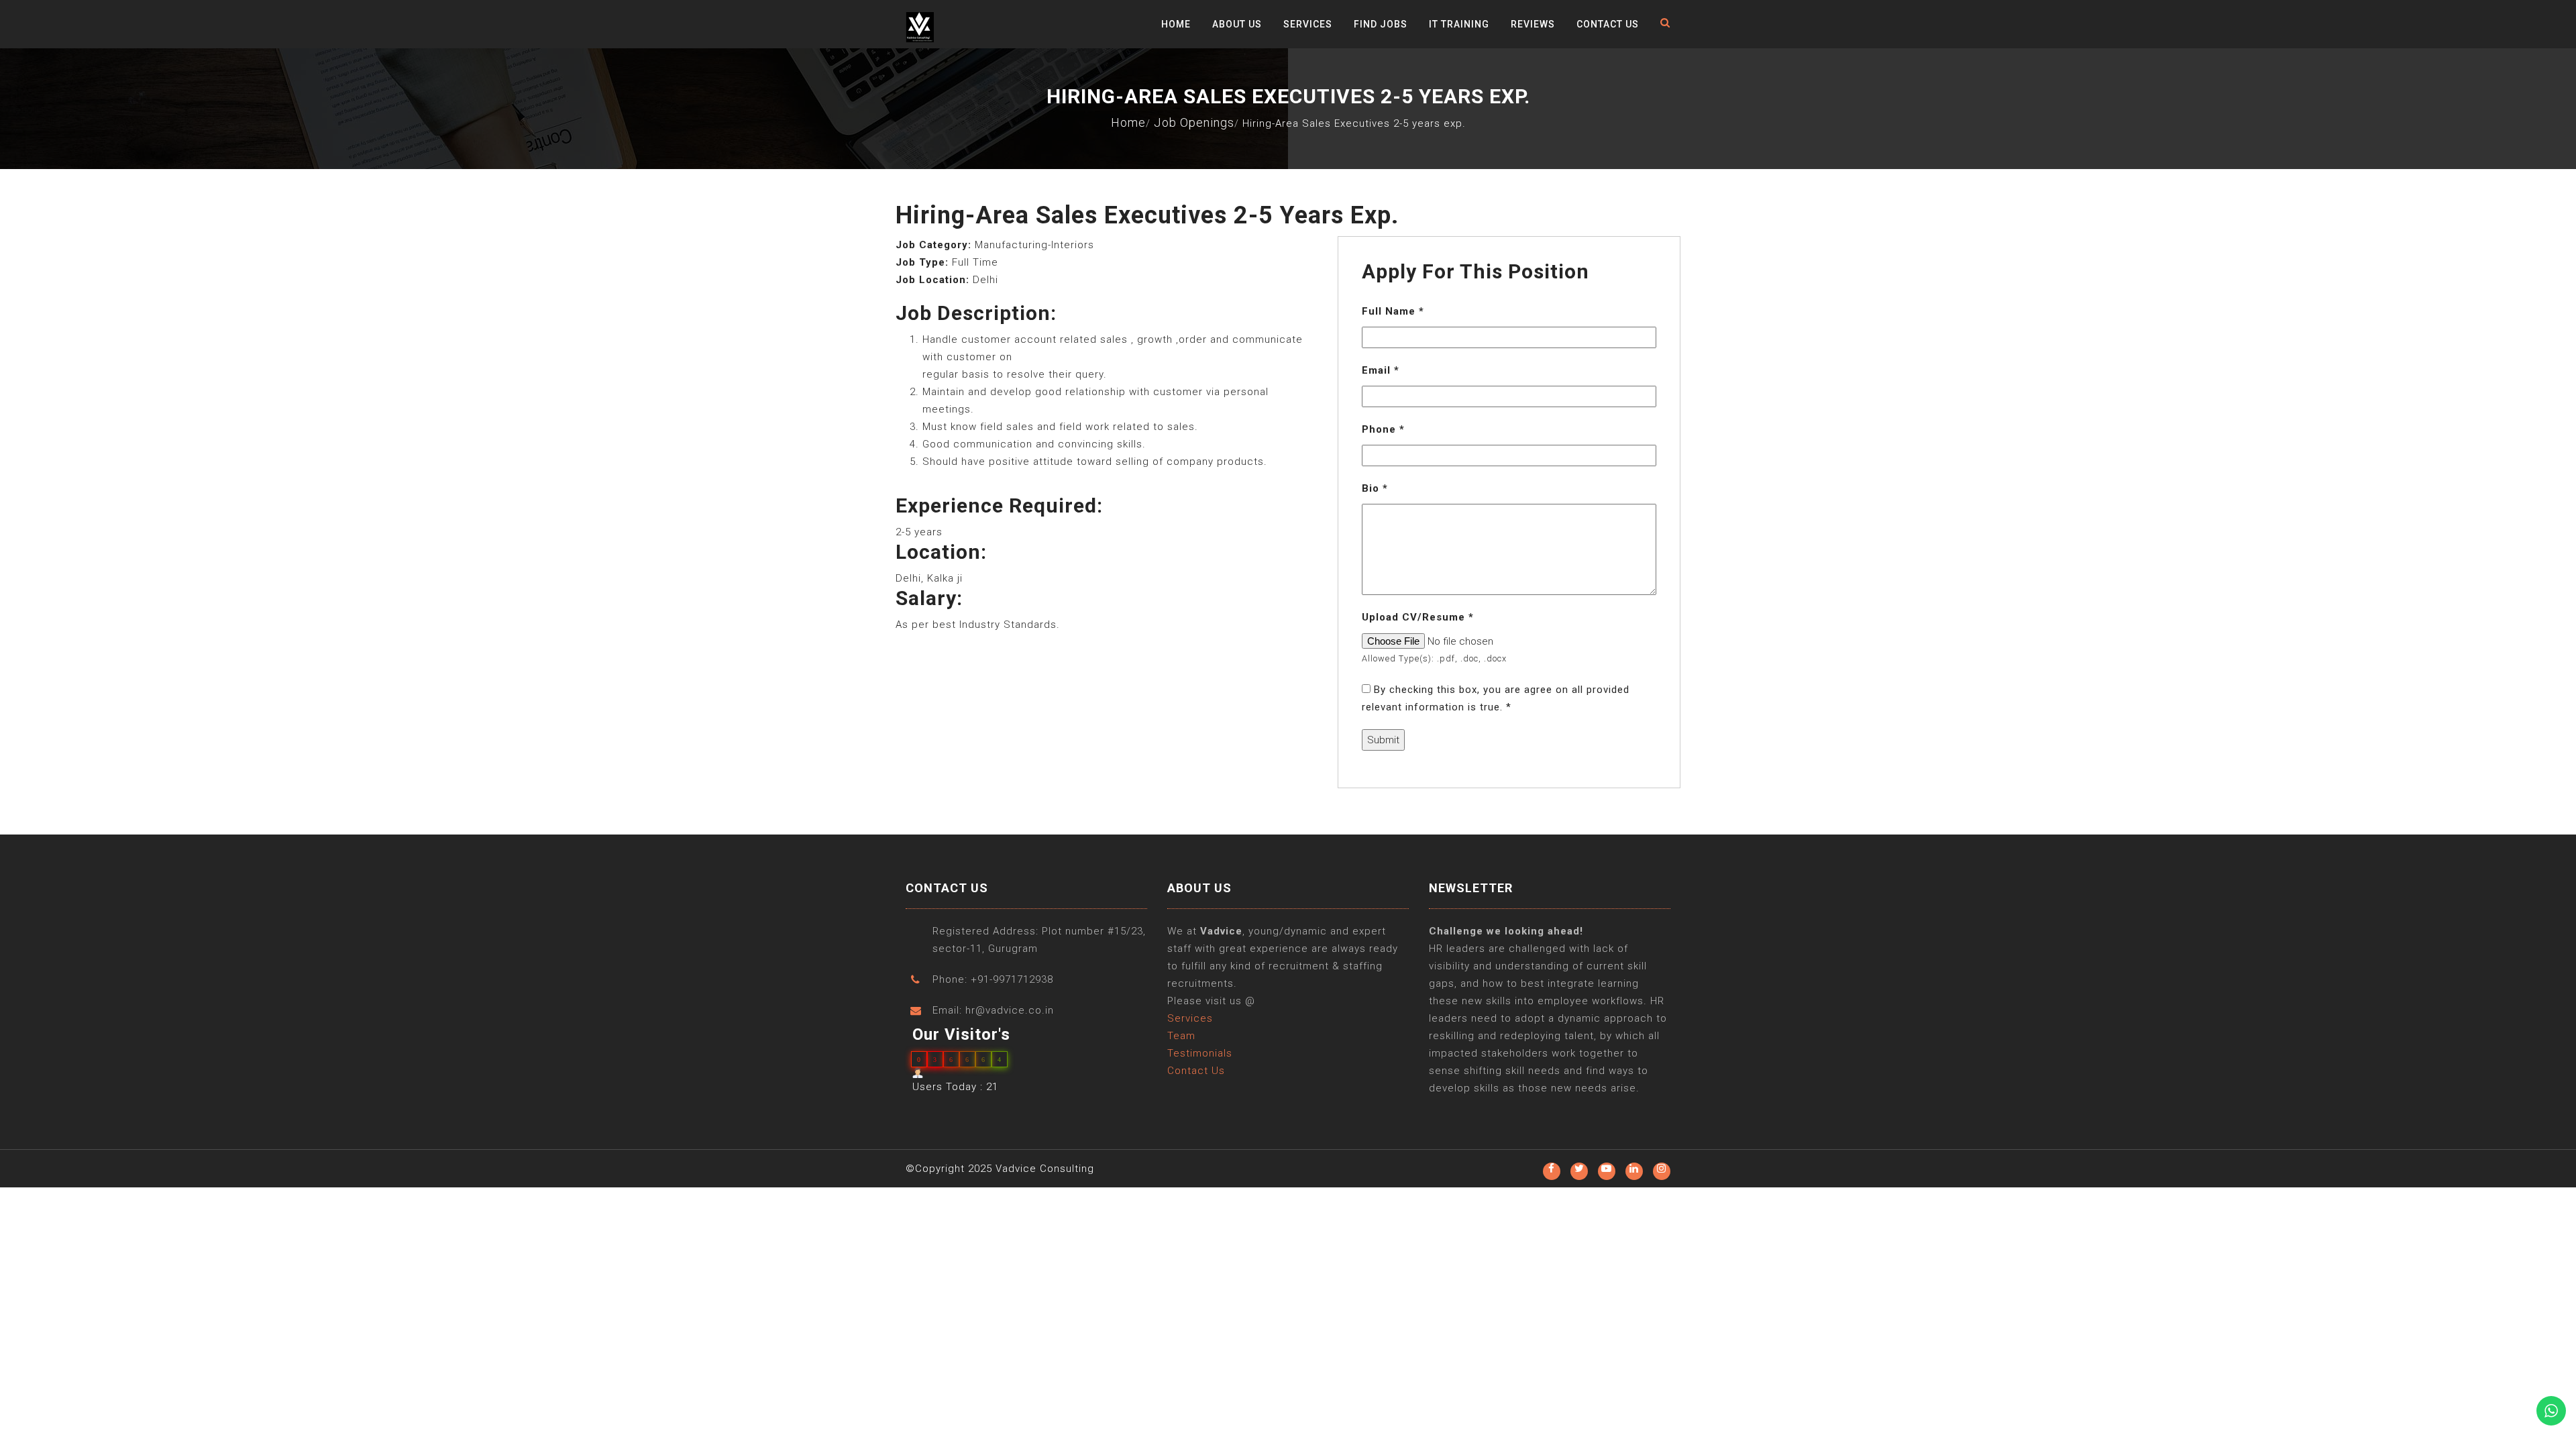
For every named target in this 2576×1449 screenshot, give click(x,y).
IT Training (1459, 24)
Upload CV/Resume (1418, 617)
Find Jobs (1381, 24)
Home (1176, 24)
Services (1308, 24)
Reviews (1533, 24)
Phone (1383, 429)
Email (1381, 370)
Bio (1375, 488)
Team (1181, 1036)
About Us (1237, 24)
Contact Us (1608, 24)
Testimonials (1200, 1053)
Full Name (1393, 311)
